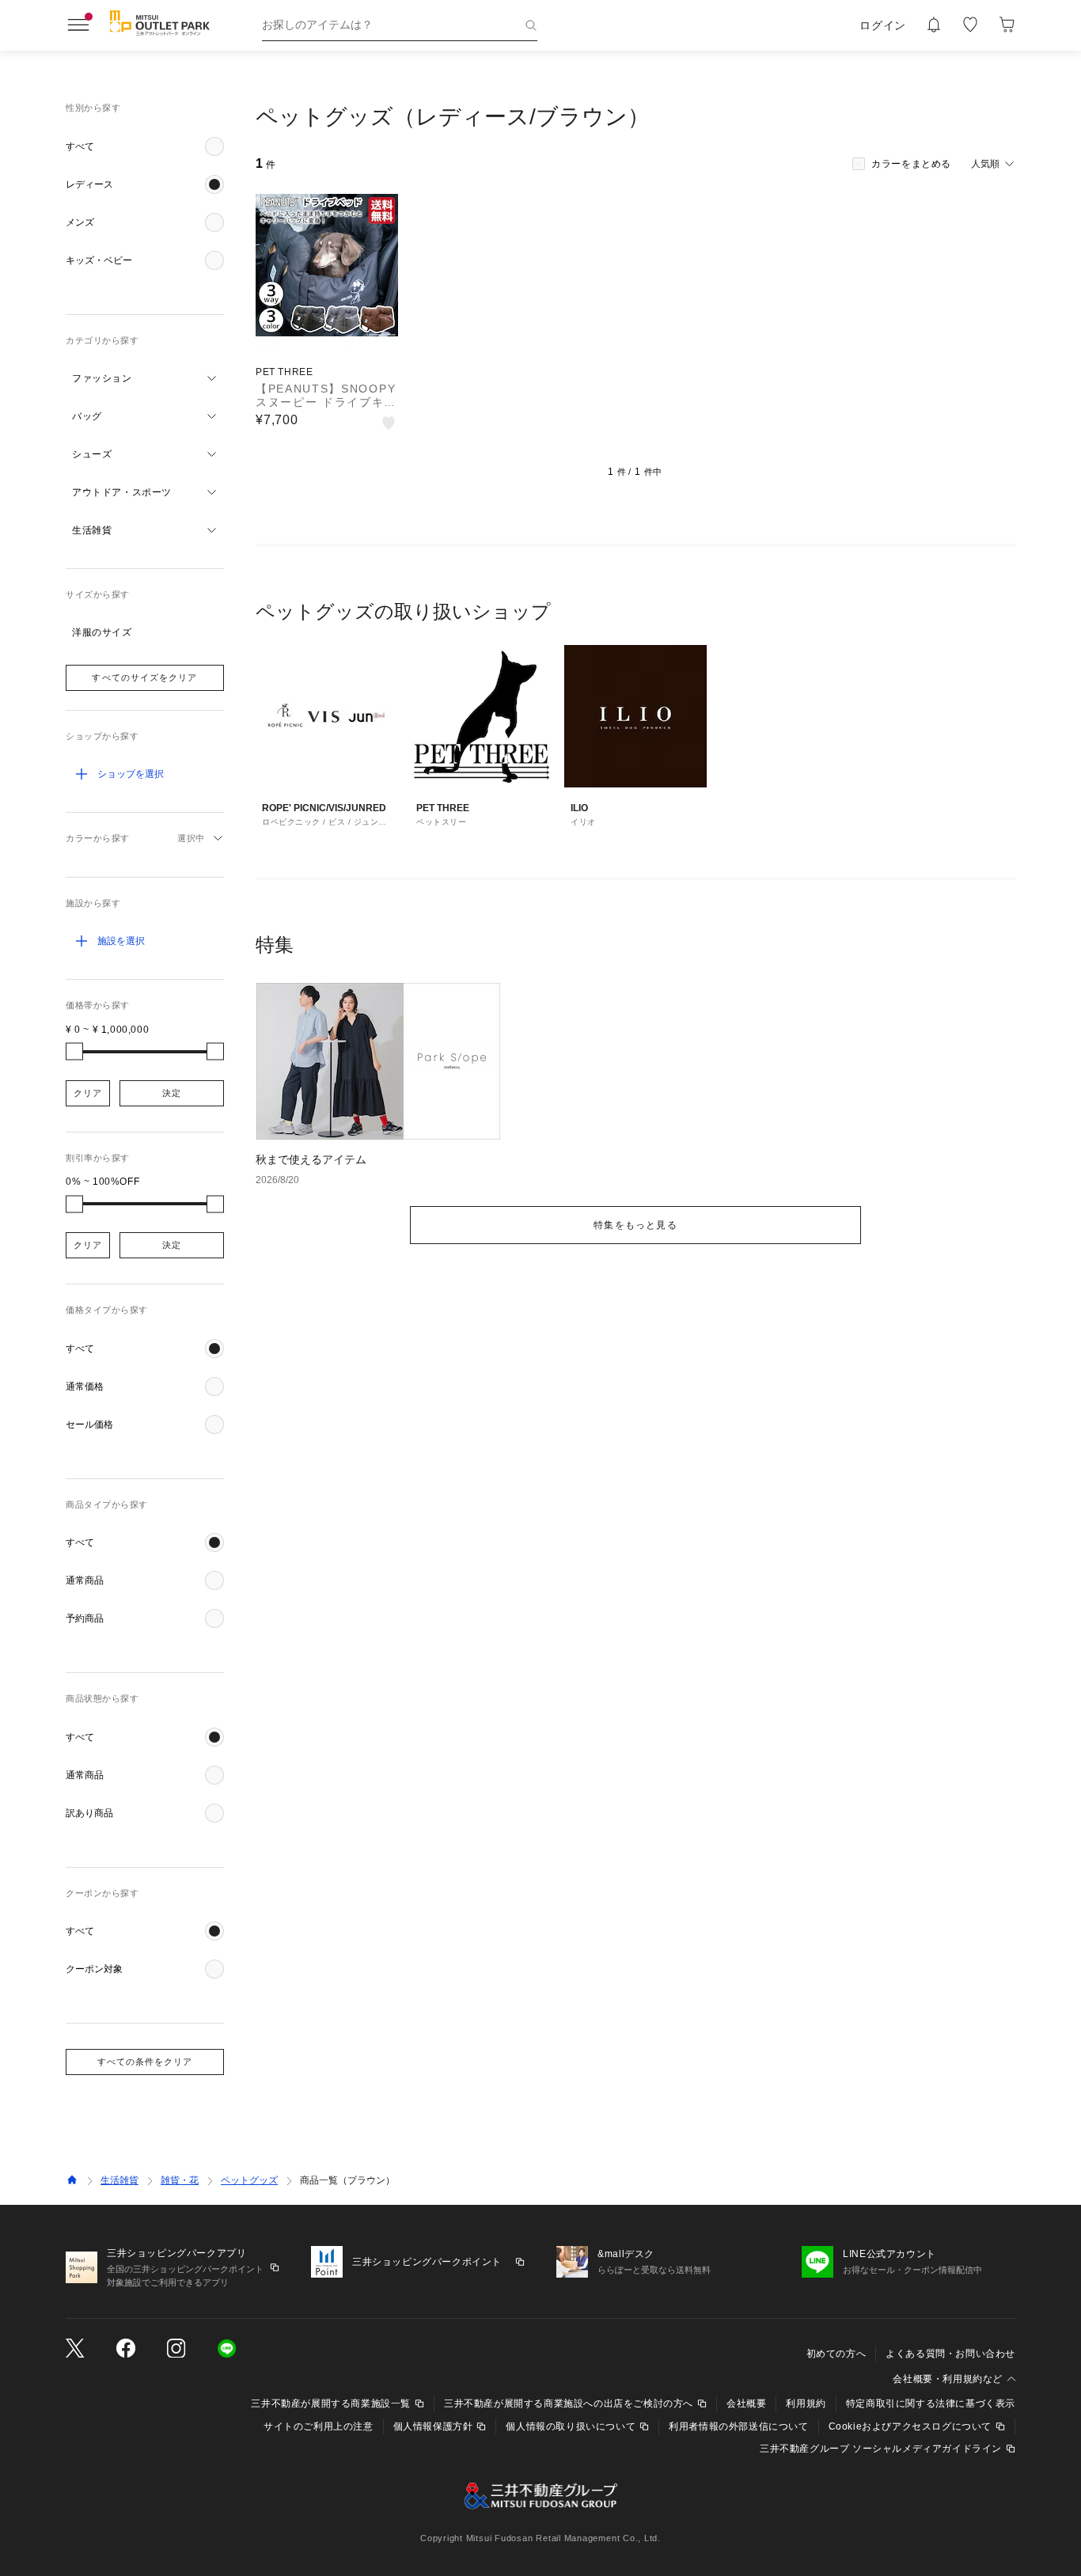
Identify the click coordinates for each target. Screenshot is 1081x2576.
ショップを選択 (131, 774)
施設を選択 (121, 941)
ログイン (883, 25)
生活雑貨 (119, 2180)
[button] (145, 146)
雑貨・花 (180, 2180)
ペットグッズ (249, 2180)
